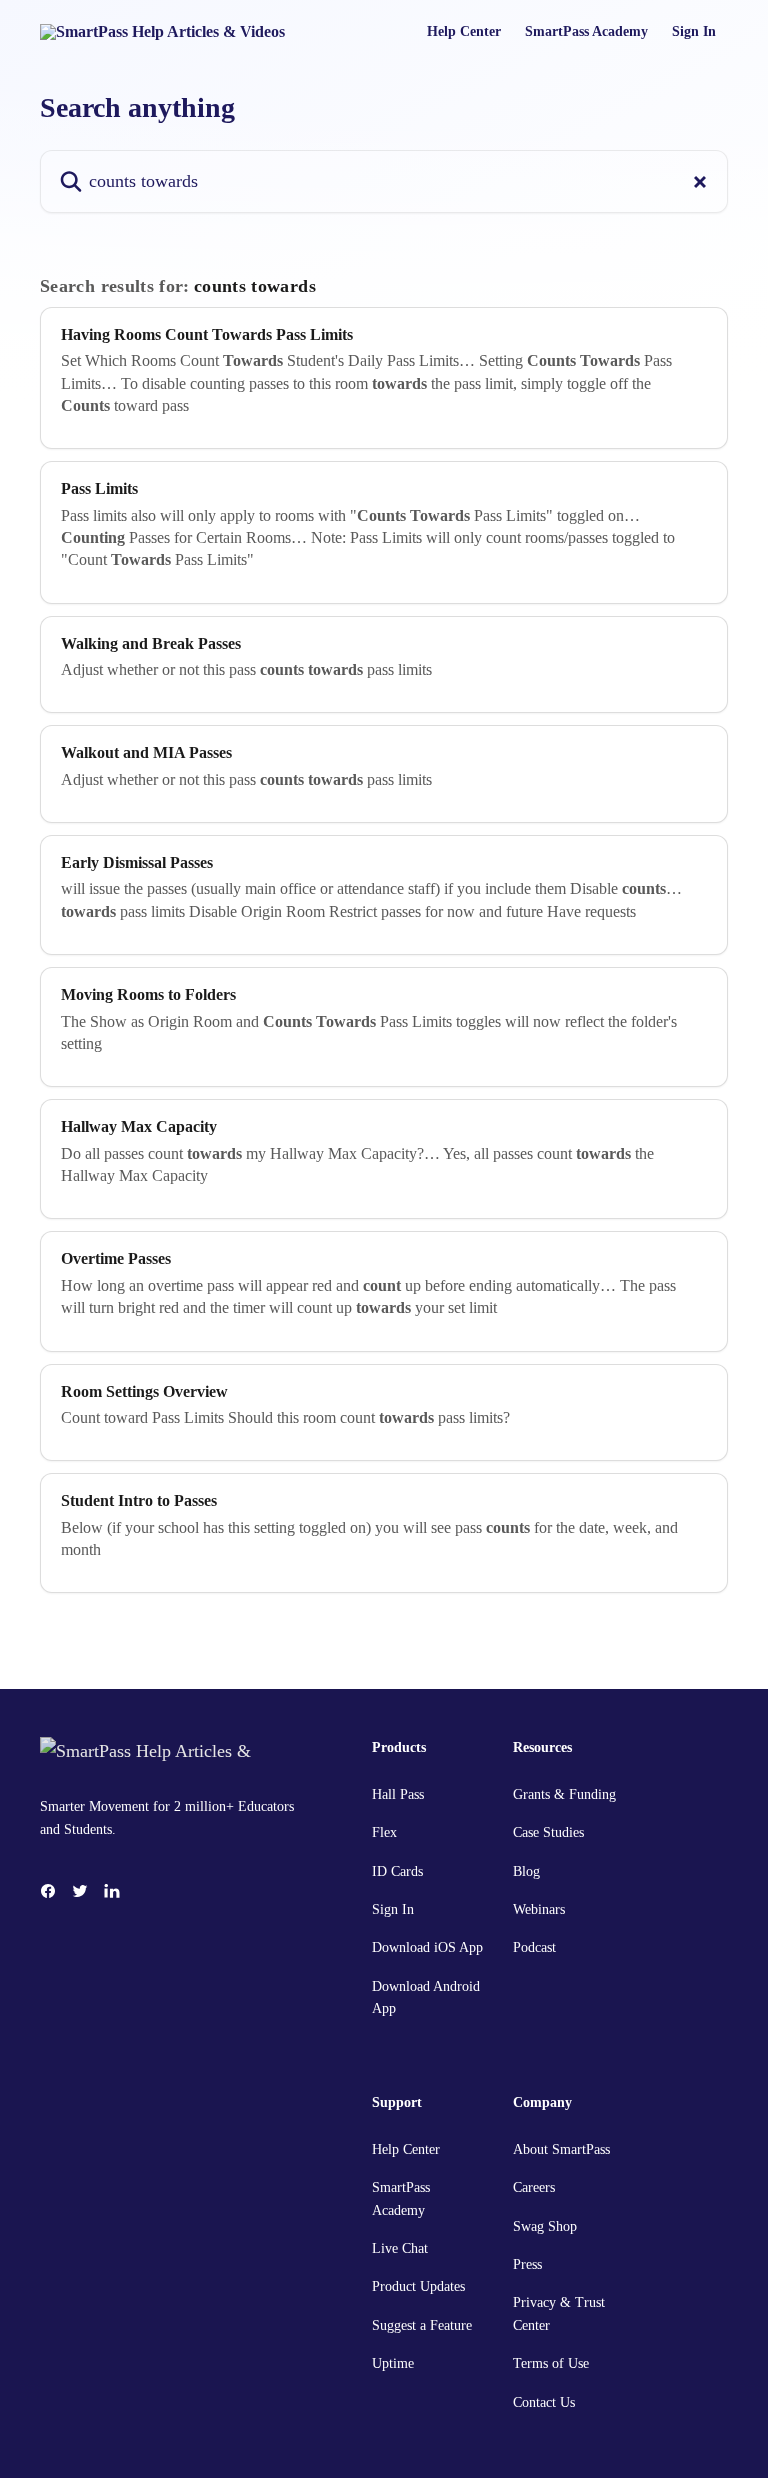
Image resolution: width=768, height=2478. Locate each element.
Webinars (539, 1909)
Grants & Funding (564, 1794)
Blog (526, 1871)
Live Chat (400, 2248)
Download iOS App (427, 1947)
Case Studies (548, 1832)
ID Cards (397, 1871)
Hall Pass (398, 1794)
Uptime (393, 2363)
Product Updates (418, 2286)
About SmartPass (561, 2149)
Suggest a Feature (422, 2325)
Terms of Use (551, 2363)
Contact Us (544, 2402)
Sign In (694, 32)
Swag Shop (545, 2226)
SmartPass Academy (586, 32)
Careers (534, 2187)
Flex (384, 1832)
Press (527, 2264)
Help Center (464, 32)
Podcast (534, 1947)
